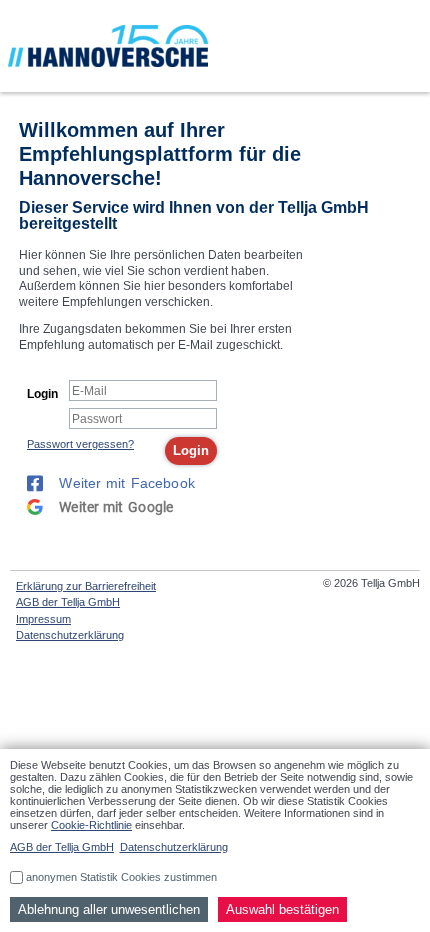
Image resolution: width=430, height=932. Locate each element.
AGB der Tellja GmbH (68, 602)
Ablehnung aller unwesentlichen (109, 909)
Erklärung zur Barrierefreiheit (86, 586)
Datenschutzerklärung (70, 635)
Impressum (43, 619)
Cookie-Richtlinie (91, 825)
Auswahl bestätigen (282, 909)
